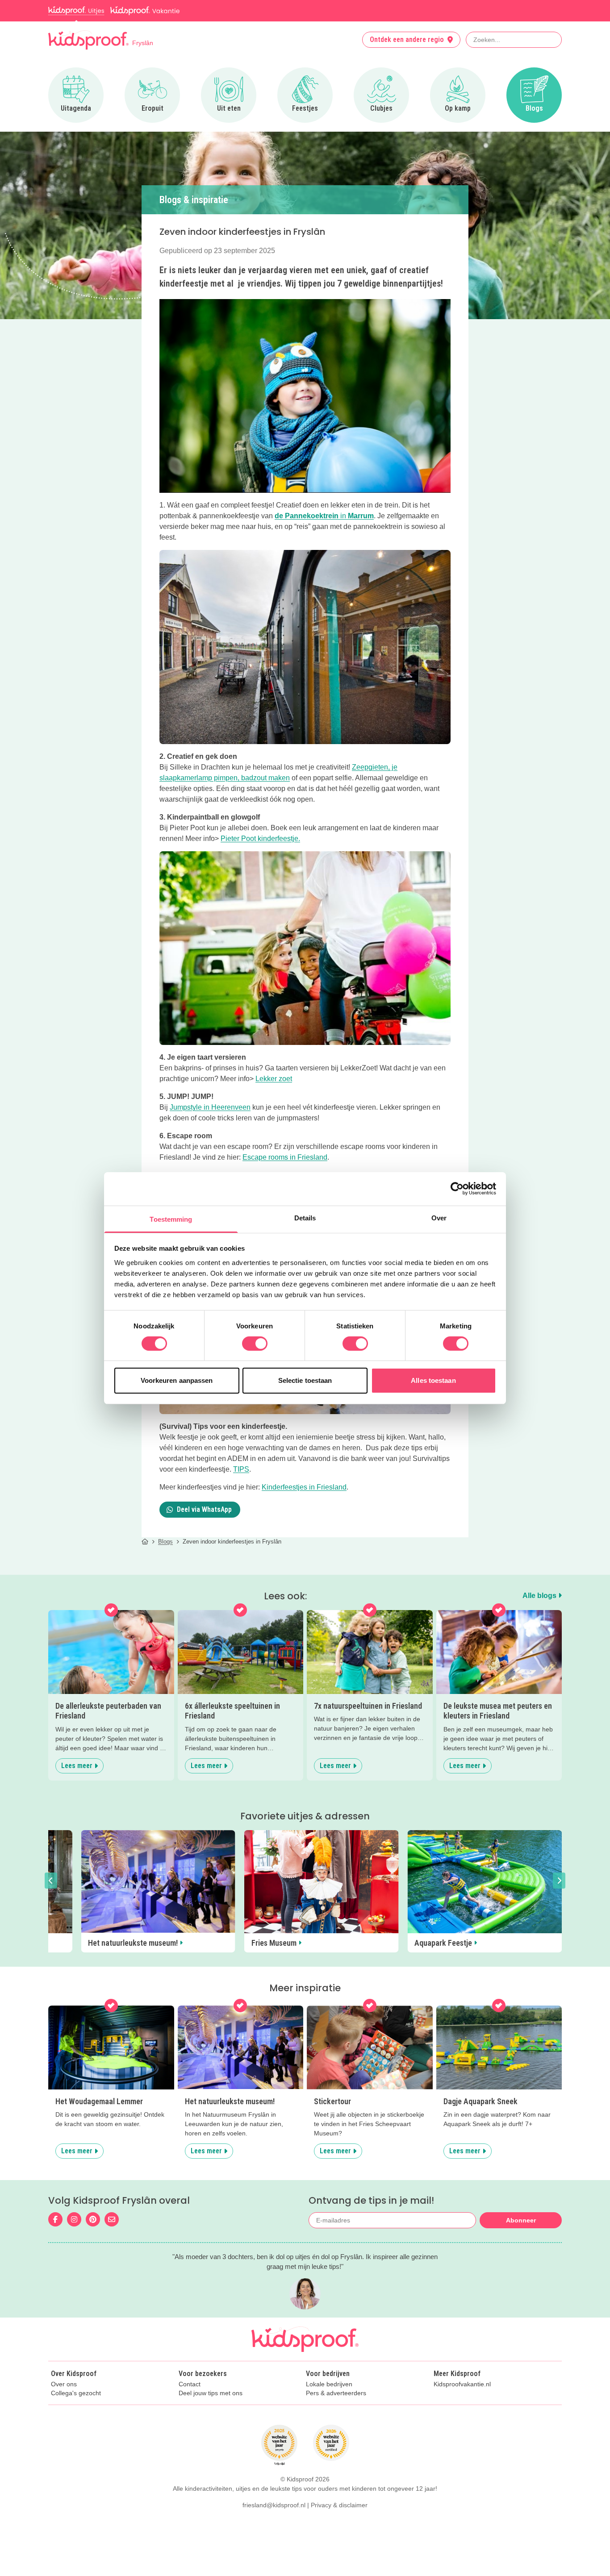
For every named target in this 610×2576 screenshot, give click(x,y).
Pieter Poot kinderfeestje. (260, 839)
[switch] (255, 1344)
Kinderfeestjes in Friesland (304, 1487)
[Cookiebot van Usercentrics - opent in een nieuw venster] (457, 1189)
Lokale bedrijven (329, 2384)
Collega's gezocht (76, 2393)
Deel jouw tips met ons (211, 2393)
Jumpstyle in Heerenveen (210, 1107)
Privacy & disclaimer (339, 2505)
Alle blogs (540, 1596)
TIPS (241, 1469)
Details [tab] (305, 1217)
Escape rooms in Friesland (285, 1157)
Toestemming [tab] (171, 1219)
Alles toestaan (433, 1380)
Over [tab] (439, 1217)
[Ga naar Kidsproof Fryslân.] (145, 1542)
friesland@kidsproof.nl (274, 2505)
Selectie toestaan (305, 1380)
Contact (190, 2384)
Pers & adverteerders (336, 2393)
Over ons (64, 2384)
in (324, 516)
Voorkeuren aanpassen (177, 1380)
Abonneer (521, 2220)
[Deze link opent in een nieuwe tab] (305, 647)
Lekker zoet (274, 1079)
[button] (51, 1881)
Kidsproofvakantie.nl (462, 2384)
